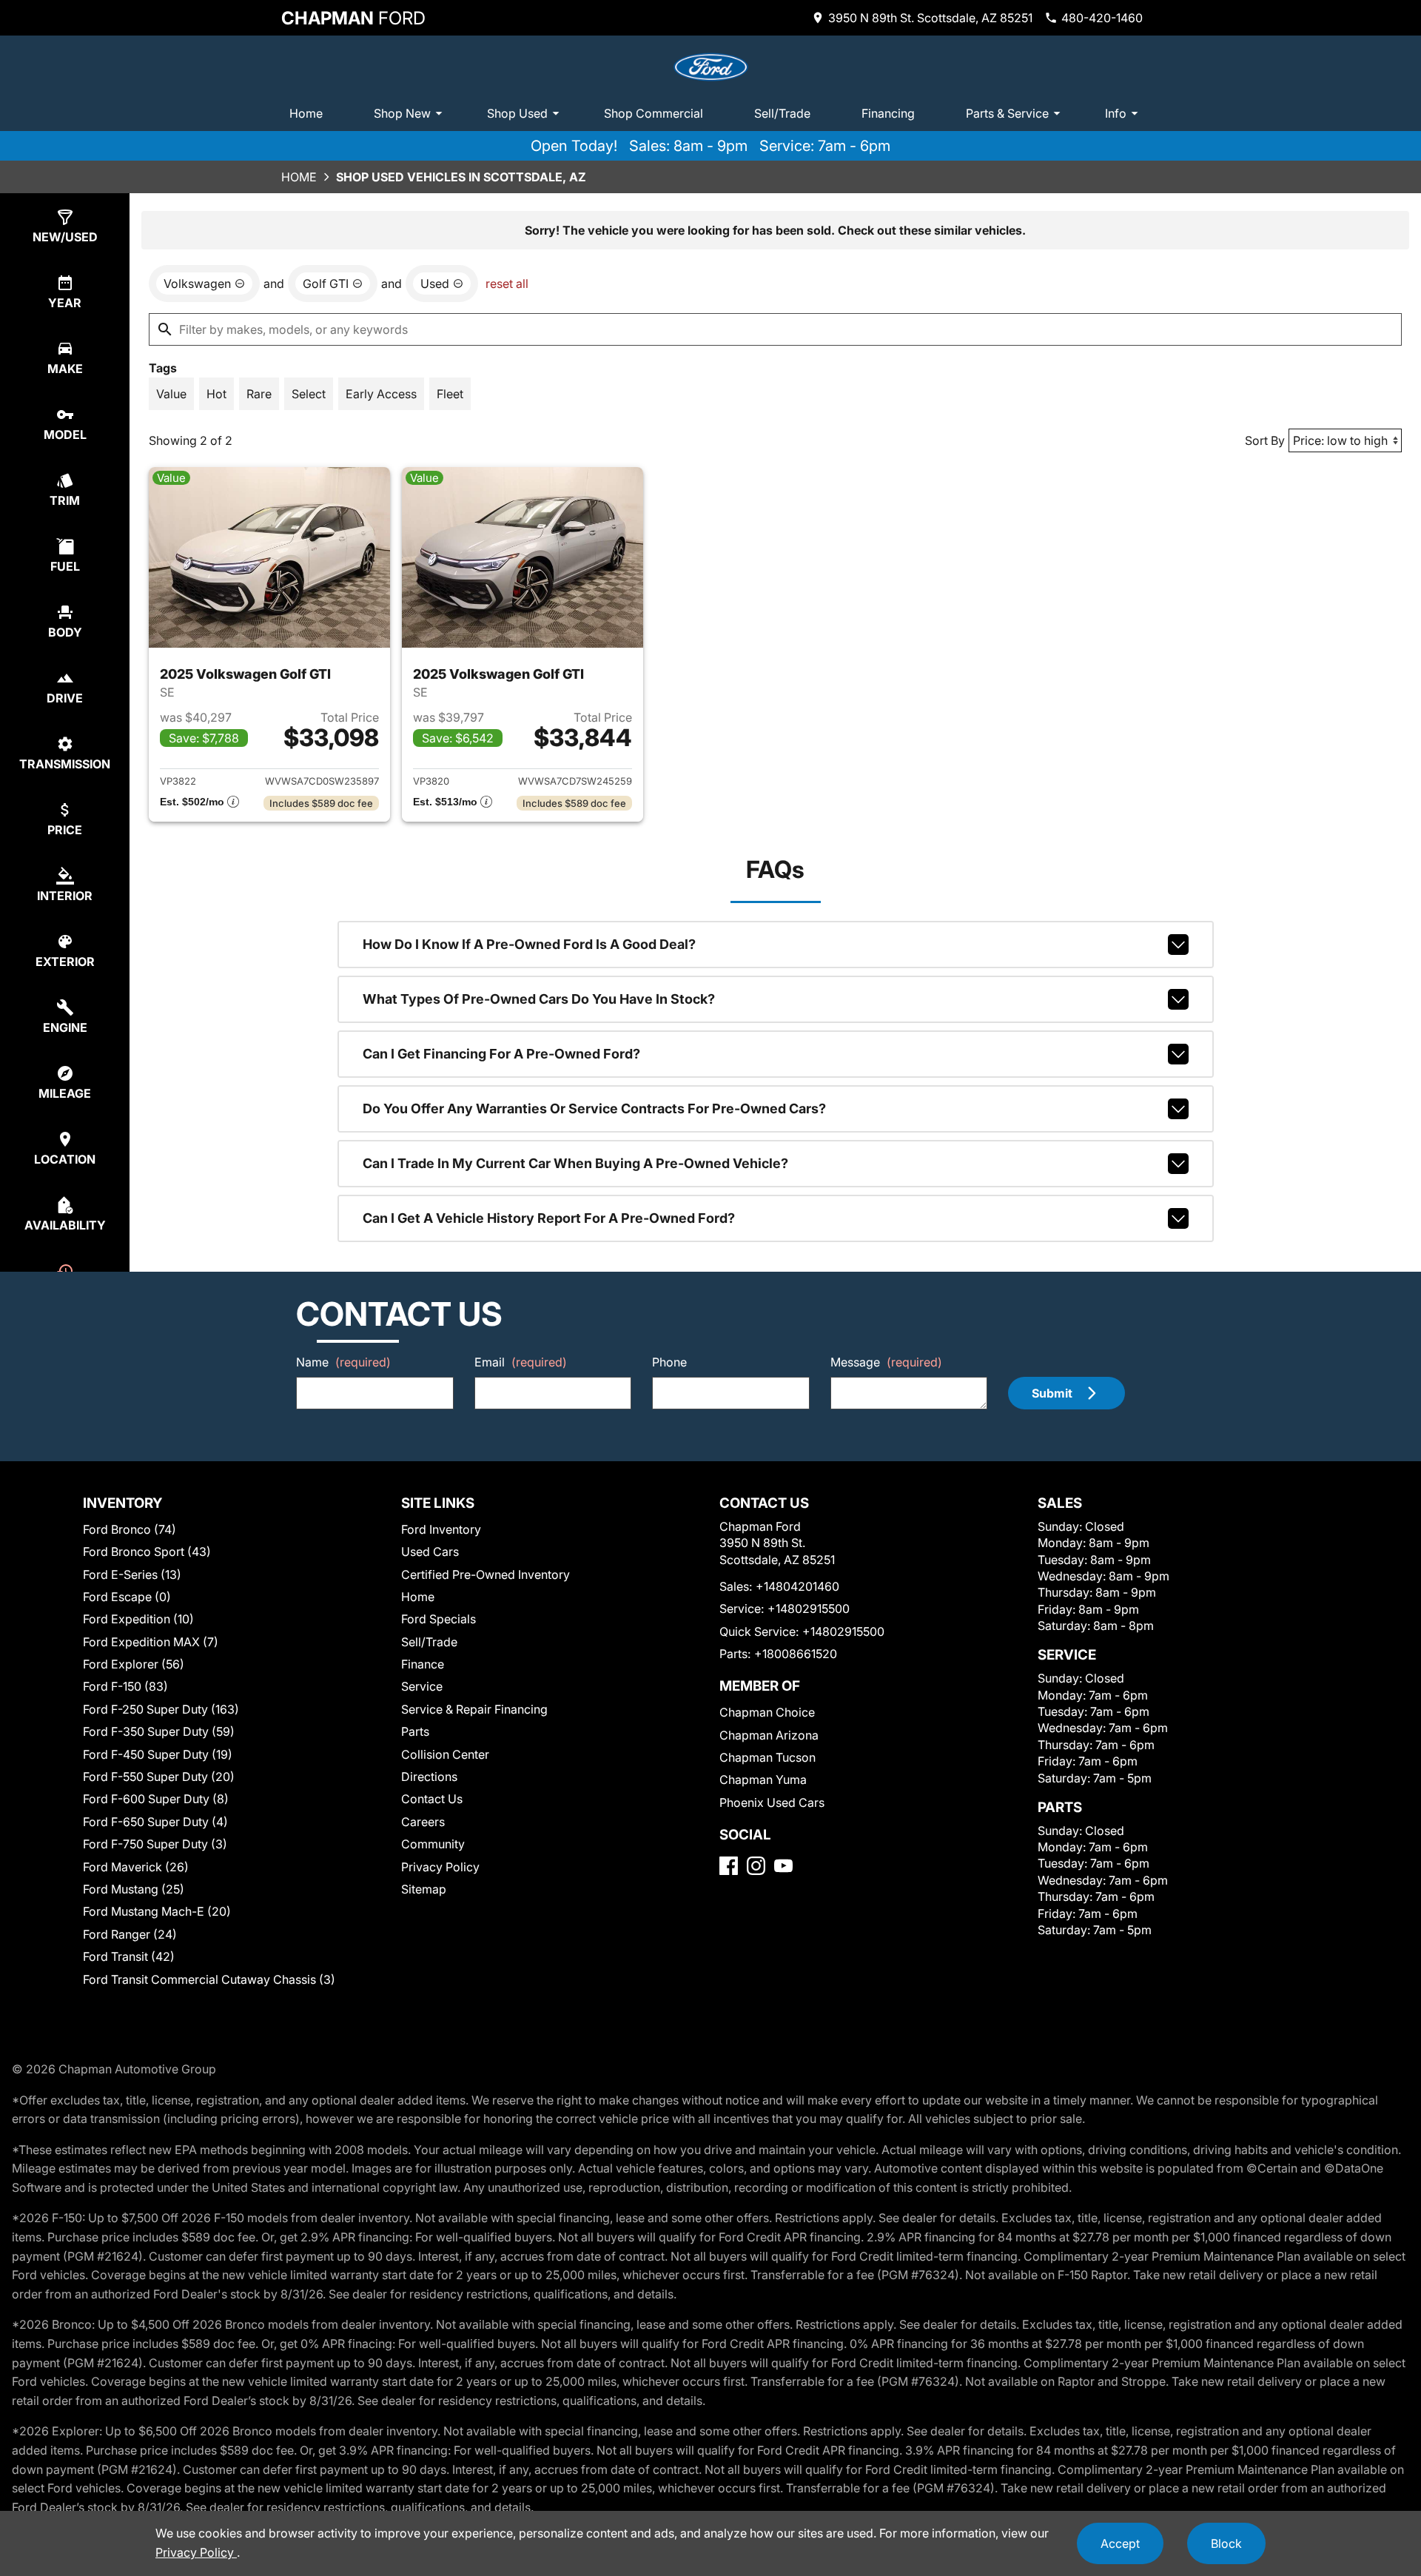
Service (422, 1686)
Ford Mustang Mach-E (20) (157, 1911)
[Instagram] (756, 1866)
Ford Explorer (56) (134, 1664)
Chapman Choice (767, 1712)
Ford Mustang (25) (134, 1889)
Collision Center (445, 1754)
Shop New (402, 113)
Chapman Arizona (769, 1735)
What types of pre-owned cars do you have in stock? (539, 999)
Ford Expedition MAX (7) (151, 1642)
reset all (507, 284)
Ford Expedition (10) (138, 1619)
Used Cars (430, 1552)
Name (343, 1362)
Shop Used (517, 113)
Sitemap (424, 1889)
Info (1116, 113)
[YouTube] (783, 1866)
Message (886, 1362)
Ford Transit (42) (129, 1956)
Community (433, 1844)
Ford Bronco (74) (130, 1529)
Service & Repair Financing (474, 1709)
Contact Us (432, 1799)
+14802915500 (809, 1609)
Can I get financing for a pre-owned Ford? (501, 1054)
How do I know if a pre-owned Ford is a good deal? (529, 944)
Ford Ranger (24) (130, 1934)
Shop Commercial (654, 113)
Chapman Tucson (767, 1757)
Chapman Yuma (763, 1780)
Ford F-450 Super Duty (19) (158, 1754)
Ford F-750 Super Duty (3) (155, 1844)
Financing (888, 113)
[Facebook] (729, 1866)
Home (306, 113)
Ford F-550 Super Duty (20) (159, 1777)
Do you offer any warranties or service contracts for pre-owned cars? (594, 1108)
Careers (423, 1822)
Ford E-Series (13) (132, 1574)
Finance (423, 1664)
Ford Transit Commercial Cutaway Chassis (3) (209, 1979)
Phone (669, 1362)
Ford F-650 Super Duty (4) (155, 1822)
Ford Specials (439, 1619)
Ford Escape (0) (127, 1597)
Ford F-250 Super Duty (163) (161, 1709)
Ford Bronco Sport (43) (147, 1552)
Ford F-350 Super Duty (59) (159, 1731)
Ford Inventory (441, 1529)
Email (521, 1362)
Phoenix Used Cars (772, 1802)
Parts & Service (1007, 113)
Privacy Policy (440, 1867)
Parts (415, 1731)
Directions (429, 1777)
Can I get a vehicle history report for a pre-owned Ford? (549, 1218)
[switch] (171, 394)
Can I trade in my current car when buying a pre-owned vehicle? (575, 1163)
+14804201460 (797, 1586)
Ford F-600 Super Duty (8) (156, 1799)
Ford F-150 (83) (125, 1686)
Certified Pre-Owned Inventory (486, 1574)
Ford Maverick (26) (136, 1867)
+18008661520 (796, 1654)
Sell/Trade (782, 113)
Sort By (1265, 440)
